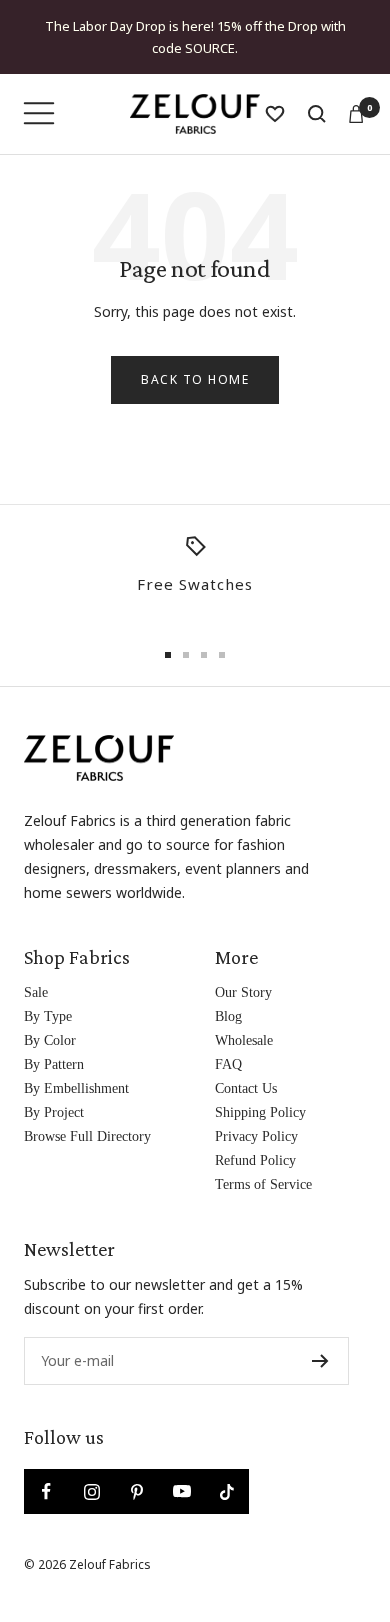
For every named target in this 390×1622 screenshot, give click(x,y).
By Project (54, 1112)
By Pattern (54, 1064)
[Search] (317, 114)
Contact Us (246, 1088)
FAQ (228, 1064)
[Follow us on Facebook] (46, 1491)
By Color (50, 1040)
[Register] (320, 1361)
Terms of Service (263, 1184)
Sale (36, 992)
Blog (228, 1016)
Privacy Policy (256, 1136)
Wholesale (244, 1040)
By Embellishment (76, 1088)
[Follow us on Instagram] (91, 1491)
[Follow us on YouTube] (181, 1491)
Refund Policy (255, 1160)
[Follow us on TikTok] (226, 1491)
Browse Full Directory (87, 1136)
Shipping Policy (260, 1112)
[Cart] (356, 114)
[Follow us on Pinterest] (136, 1491)
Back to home (195, 379)
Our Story (243, 992)
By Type (48, 1016)
